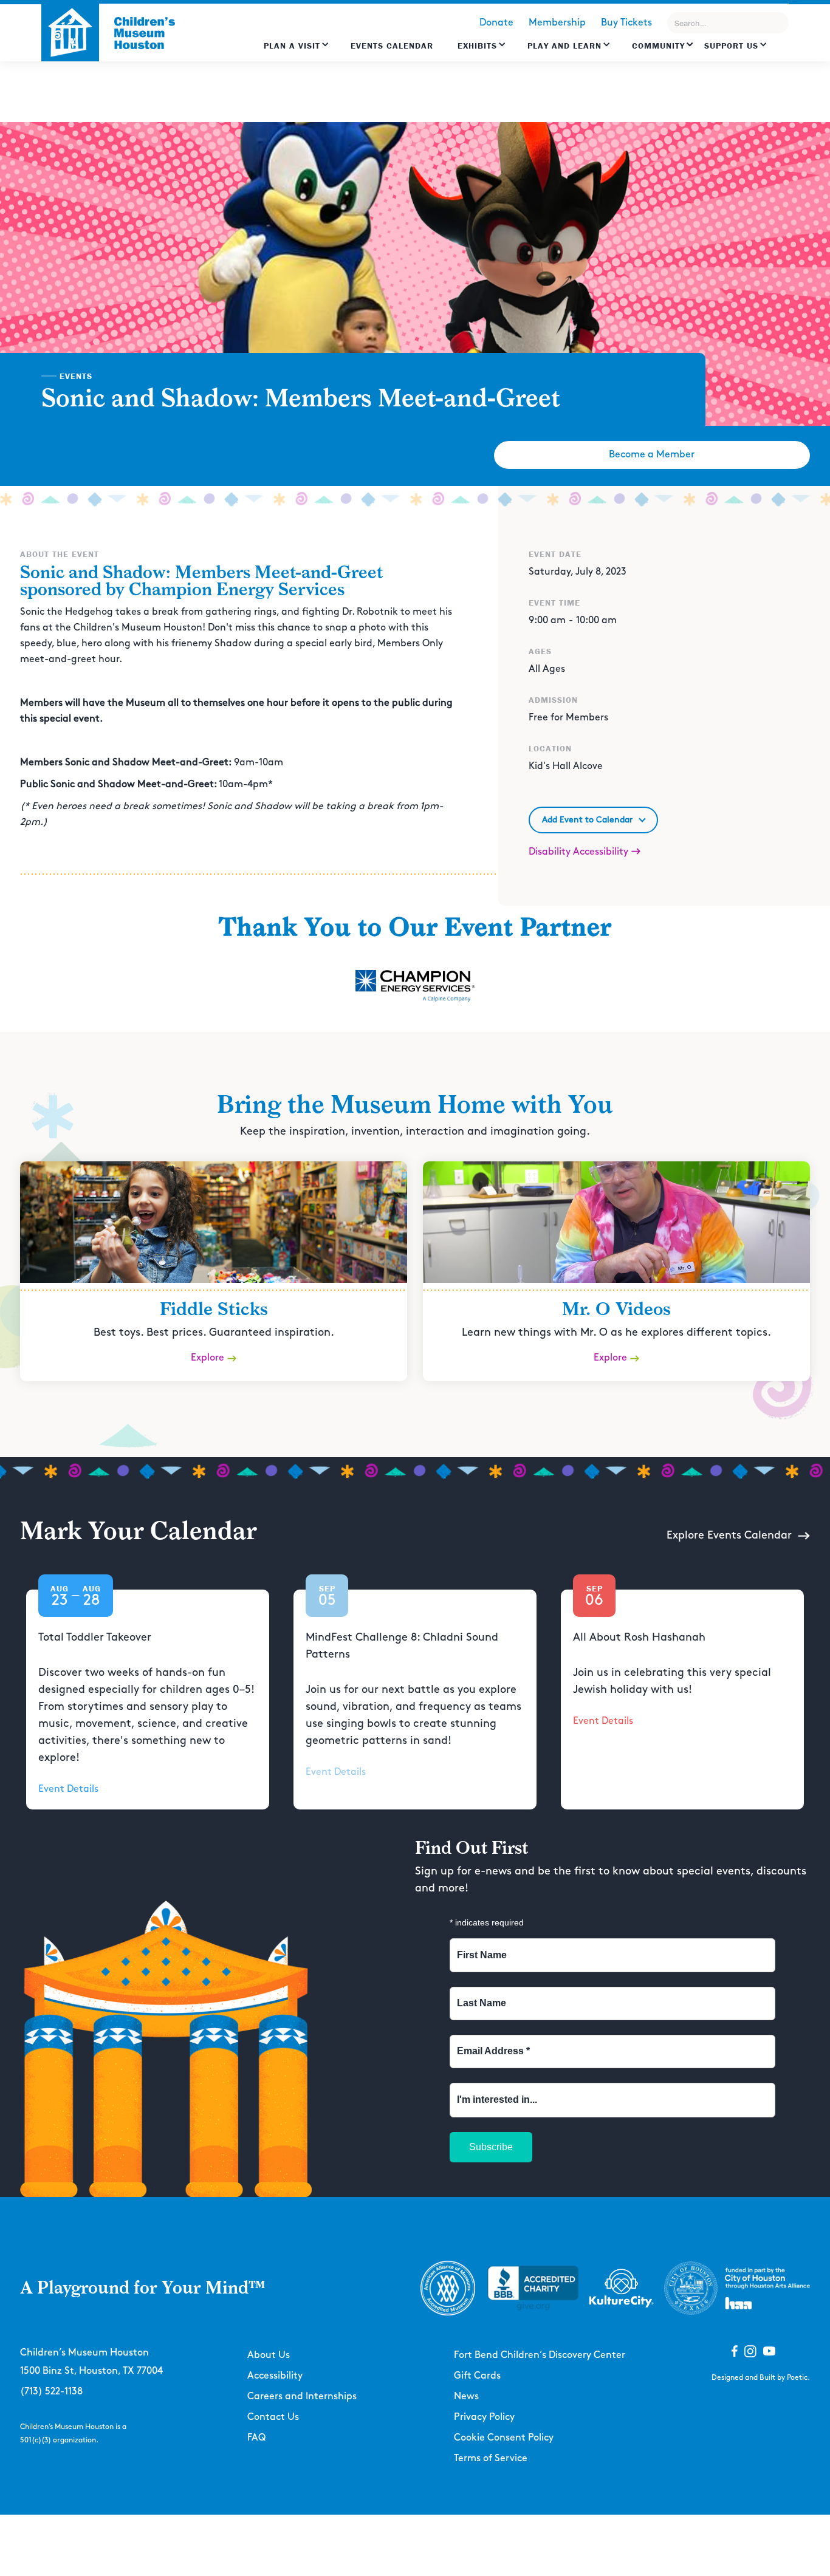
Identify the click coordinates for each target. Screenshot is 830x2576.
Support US (731, 46)
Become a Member (652, 455)
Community (658, 46)
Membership (557, 23)
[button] (297, 52)
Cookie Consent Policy (504, 2438)
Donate (496, 23)
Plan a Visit (292, 46)
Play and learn (564, 46)
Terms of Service (491, 2458)
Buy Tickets (626, 23)
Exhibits (477, 46)
